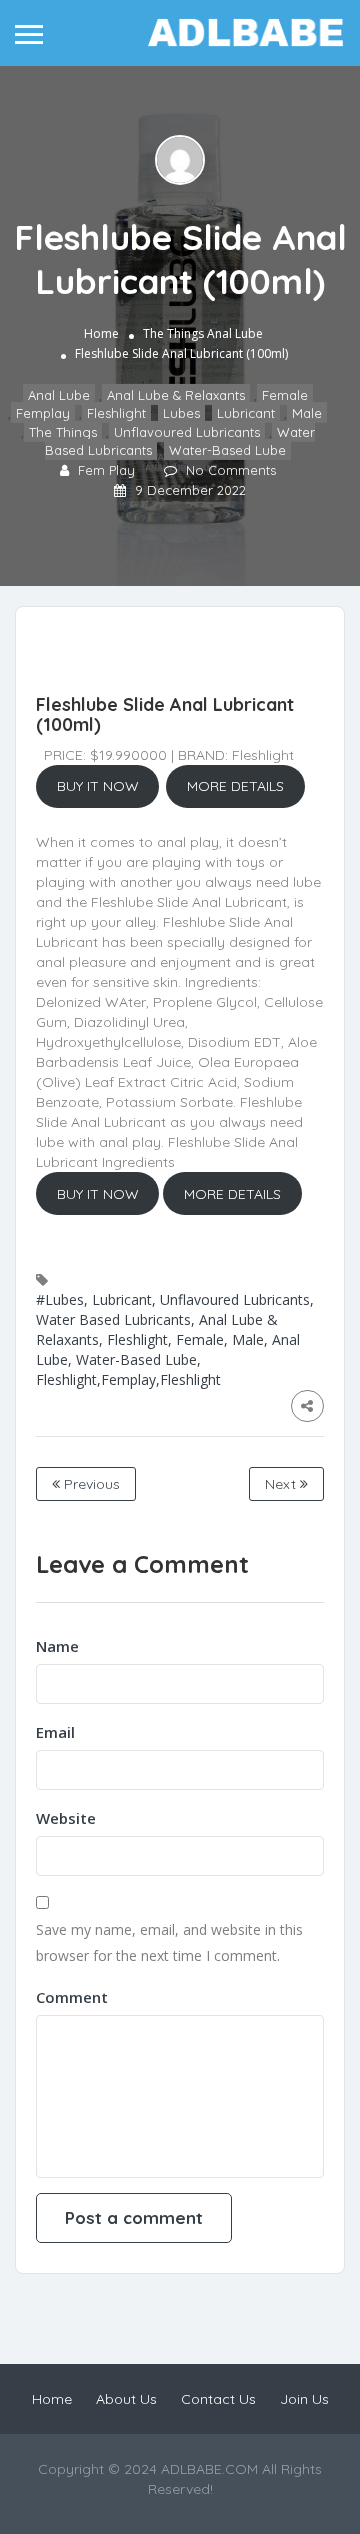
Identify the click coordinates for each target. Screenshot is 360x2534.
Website (66, 1818)
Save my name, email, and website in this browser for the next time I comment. (169, 1942)
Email (55, 1732)
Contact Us (218, 2399)
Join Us (304, 2399)
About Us (126, 2399)
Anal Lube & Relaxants (176, 395)
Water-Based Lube (227, 450)
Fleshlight (116, 413)
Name (57, 1646)
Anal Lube (235, 333)
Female (285, 395)
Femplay (43, 413)
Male (307, 413)
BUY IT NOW (98, 786)
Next (282, 1484)
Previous (90, 1484)
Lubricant (246, 413)
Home (101, 333)
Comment (72, 1997)
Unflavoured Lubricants (187, 432)
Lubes (181, 413)
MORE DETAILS (235, 786)
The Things (173, 333)
